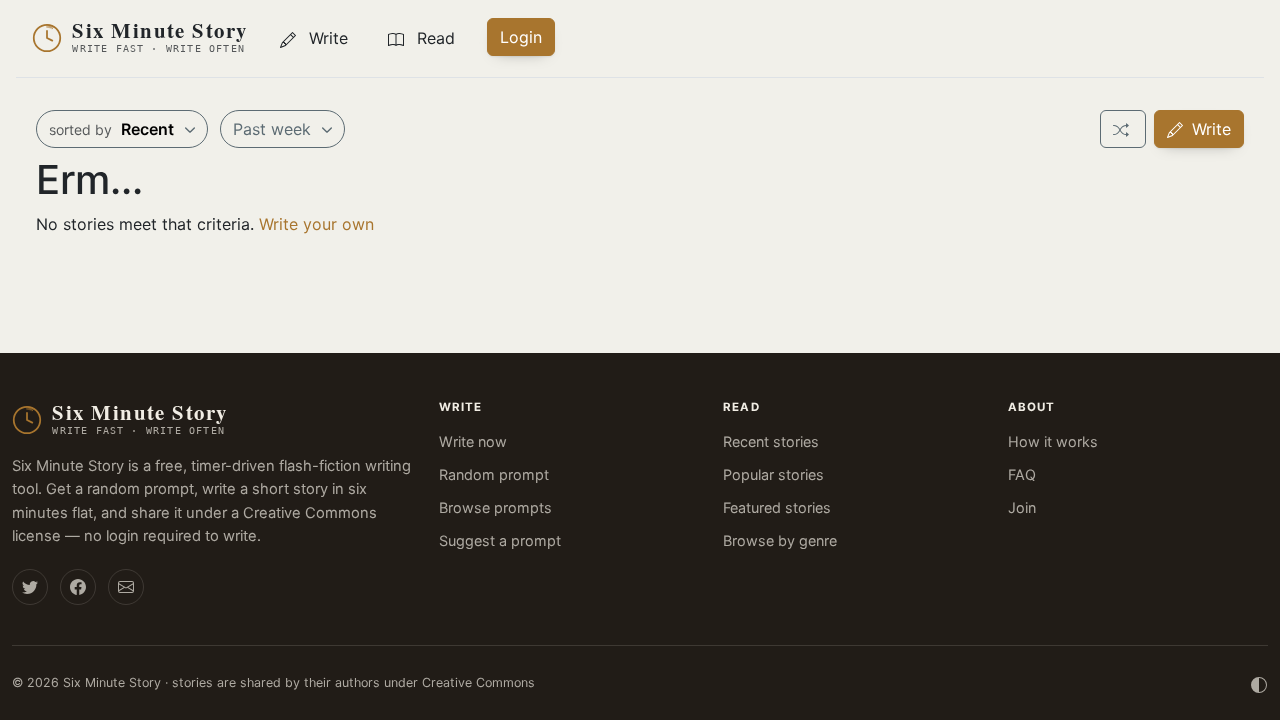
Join (1022, 507)
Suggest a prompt (500, 540)
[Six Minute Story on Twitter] (30, 587)
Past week (274, 129)
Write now (473, 441)
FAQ (1022, 474)
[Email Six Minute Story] (126, 587)
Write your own (316, 224)
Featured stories (777, 507)
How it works (1053, 441)
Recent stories (771, 441)
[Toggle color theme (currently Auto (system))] (1259, 683)
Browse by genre (780, 540)
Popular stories (773, 474)
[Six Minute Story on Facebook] (78, 587)
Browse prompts (495, 507)
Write (1209, 129)
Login (521, 37)
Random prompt (494, 474)
